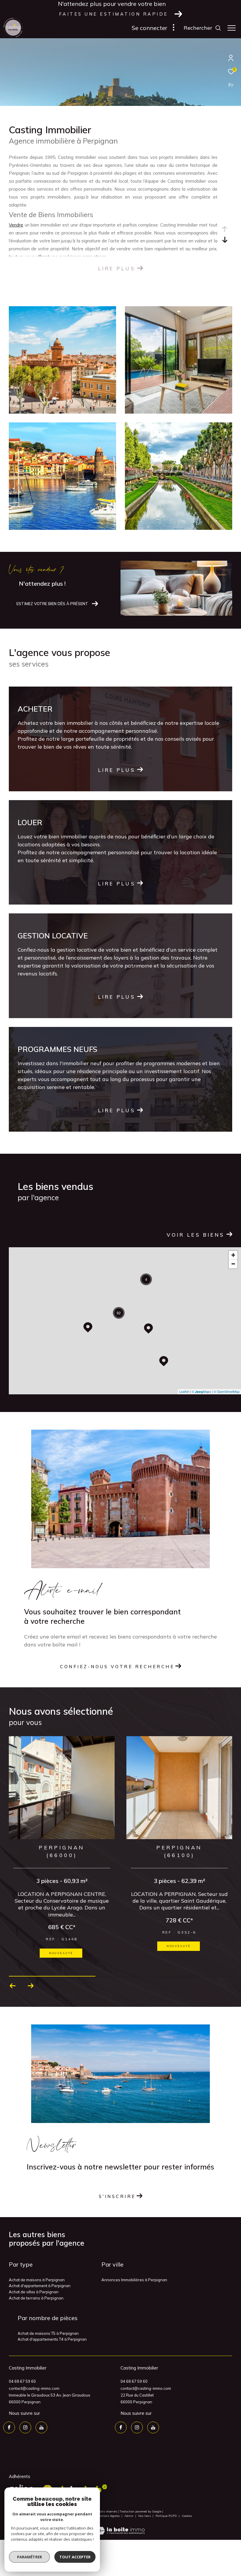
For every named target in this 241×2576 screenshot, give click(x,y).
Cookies (187, 2517)
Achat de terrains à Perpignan (36, 2299)
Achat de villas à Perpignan (34, 2293)
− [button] (233, 1264)
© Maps (201, 1391)
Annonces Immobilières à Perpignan (134, 2281)
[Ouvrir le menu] (232, 28)
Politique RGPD (166, 2517)
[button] (13, 1987)
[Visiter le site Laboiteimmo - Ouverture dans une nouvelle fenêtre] (120, 2528)
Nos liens (145, 2517)
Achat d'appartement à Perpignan (40, 2287)
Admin (129, 2517)
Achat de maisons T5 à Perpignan (48, 2334)
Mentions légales (108, 2517)
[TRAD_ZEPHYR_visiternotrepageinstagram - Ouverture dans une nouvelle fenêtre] (25, 2429)
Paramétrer (30, 2557)
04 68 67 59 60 (22, 2382)
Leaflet (184, 1391)
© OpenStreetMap (227, 1391)
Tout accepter (75, 2557)
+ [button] (233, 1255)
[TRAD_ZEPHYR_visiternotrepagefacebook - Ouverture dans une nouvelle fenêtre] (9, 2429)
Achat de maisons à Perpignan (37, 2281)
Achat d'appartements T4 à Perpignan (52, 2340)
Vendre (16, 225)
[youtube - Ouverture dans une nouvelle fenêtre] (41, 2429)
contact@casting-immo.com (34, 2389)
